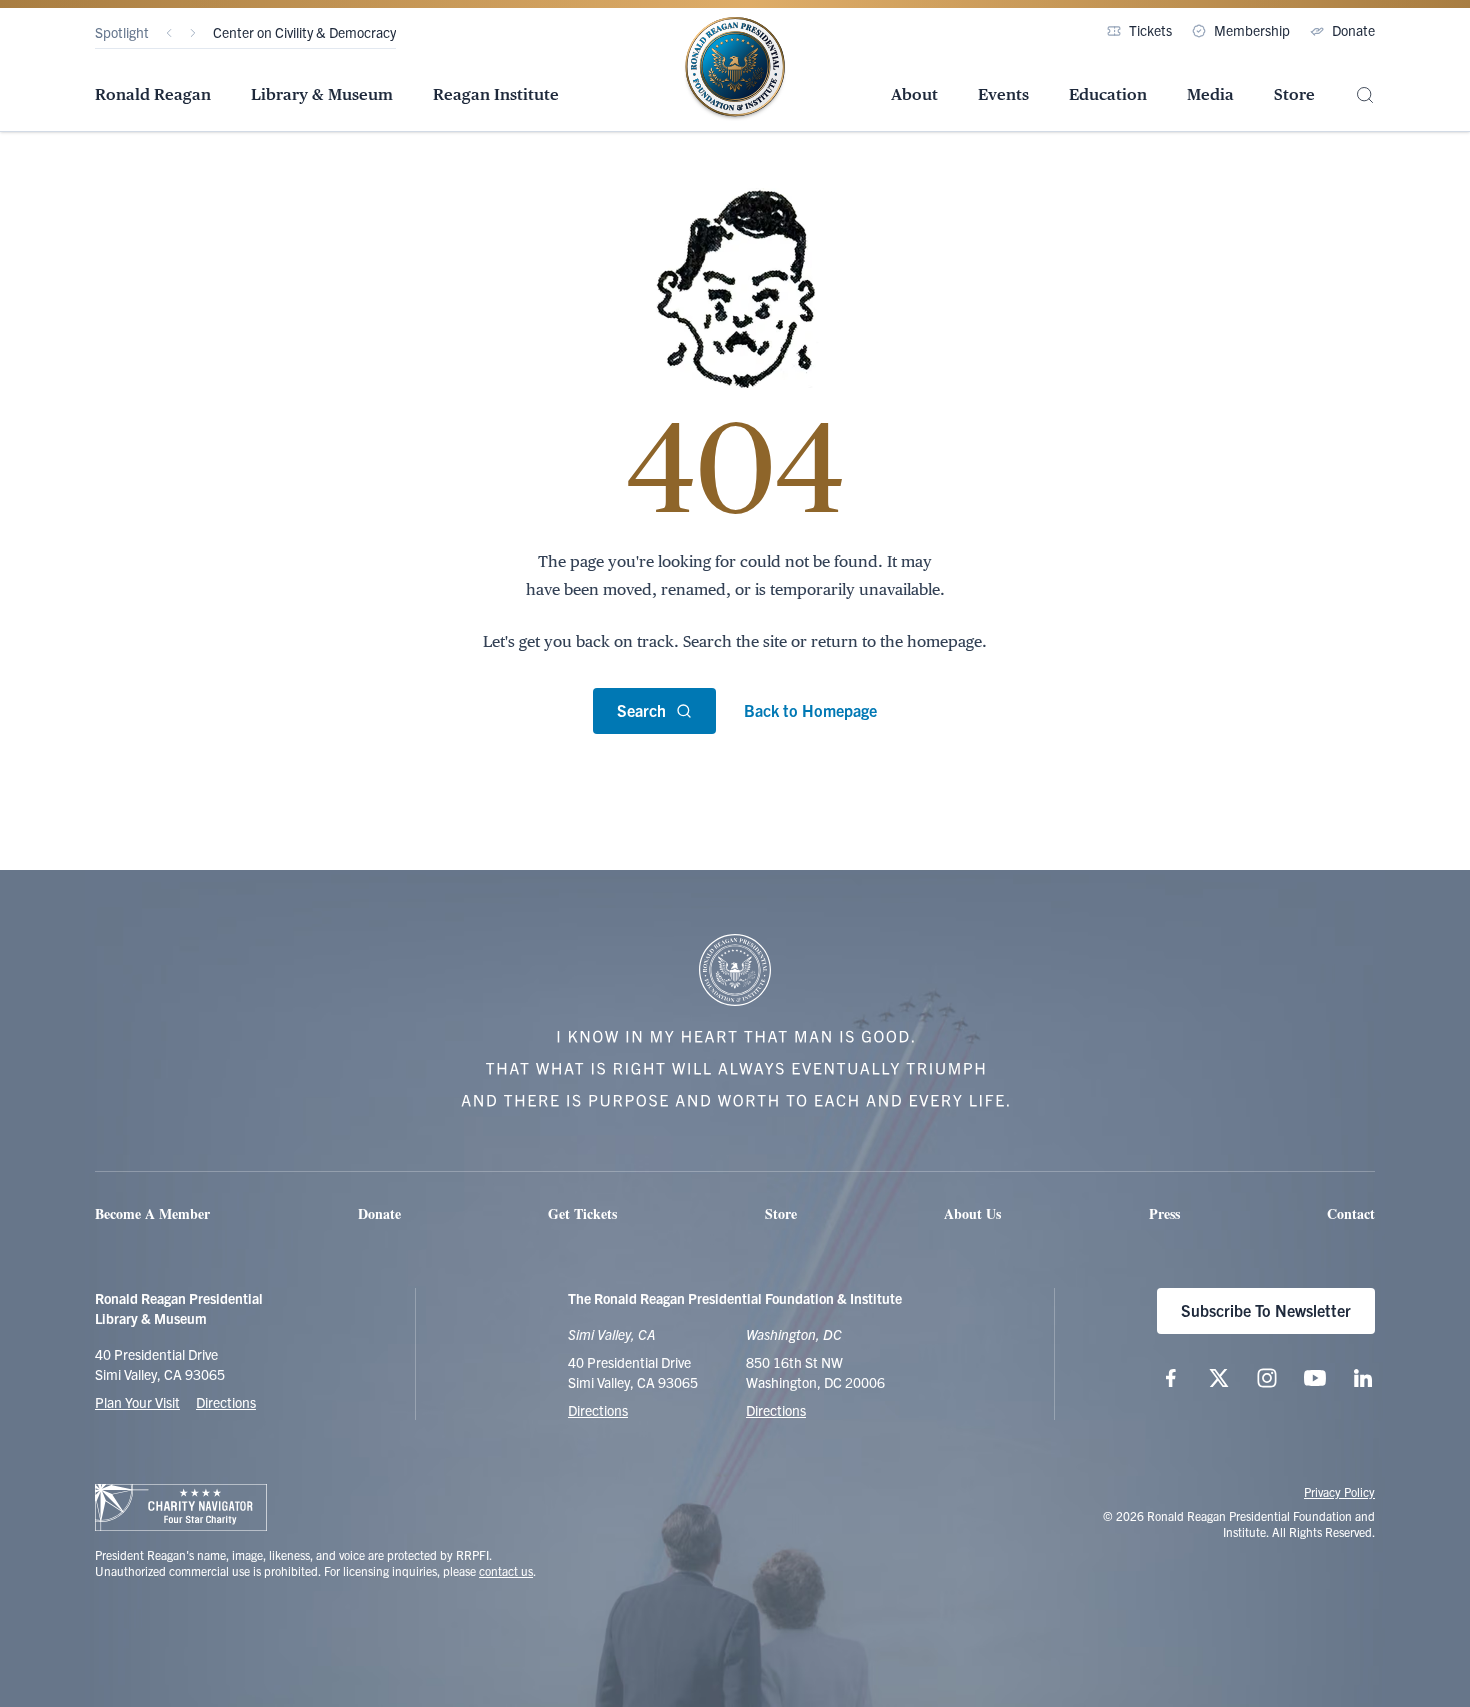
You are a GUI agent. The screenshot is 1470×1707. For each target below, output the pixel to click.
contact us (506, 1570)
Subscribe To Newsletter (1266, 1310)
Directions (226, 1402)
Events (1003, 94)
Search (641, 710)
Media (1210, 94)
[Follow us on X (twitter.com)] (1219, 1378)
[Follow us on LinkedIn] (1363, 1378)
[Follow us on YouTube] (1315, 1378)
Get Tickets (582, 1213)
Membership (1252, 30)
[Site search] (1365, 95)
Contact (1351, 1213)
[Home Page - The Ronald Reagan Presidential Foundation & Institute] (735, 69)
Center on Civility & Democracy (304, 32)
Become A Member (152, 1213)
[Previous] (169, 33)
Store (1294, 94)
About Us (972, 1213)
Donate (1353, 30)
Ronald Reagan (153, 94)
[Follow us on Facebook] (1171, 1378)
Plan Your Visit (137, 1402)
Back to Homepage (810, 710)
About (914, 94)
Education (1108, 94)
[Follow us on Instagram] (1267, 1378)
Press (1164, 1213)
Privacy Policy (1339, 1491)
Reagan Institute (496, 94)
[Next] (193, 33)
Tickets (1150, 30)
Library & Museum (322, 94)
